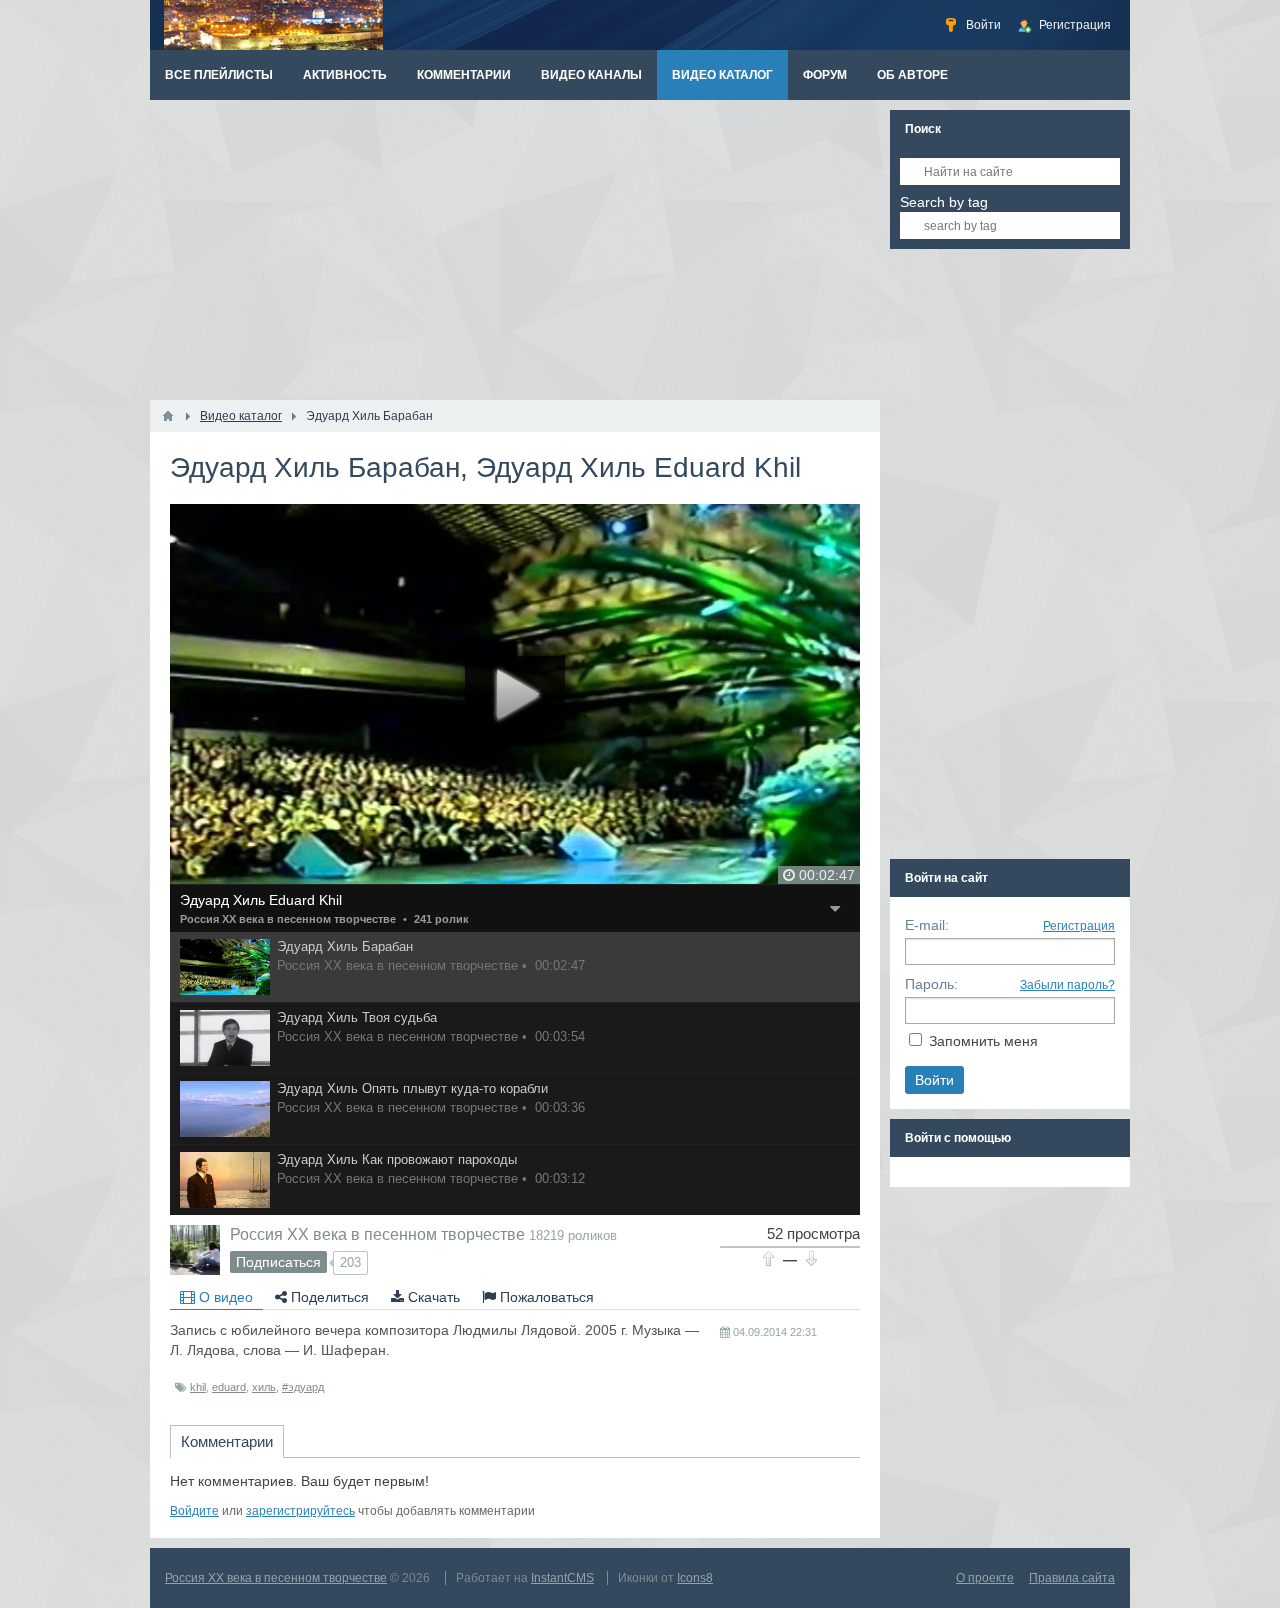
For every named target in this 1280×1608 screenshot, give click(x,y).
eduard (229, 1387)
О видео (224, 1297)
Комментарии (227, 1441)
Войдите (194, 1511)
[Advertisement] (515, 250)
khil (198, 1387)
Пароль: (931, 984)
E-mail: (927, 925)
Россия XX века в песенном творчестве (288, 919)
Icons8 (695, 1578)
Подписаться (278, 1262)
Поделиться (328, 1297)
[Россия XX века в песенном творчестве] (195, 1250)
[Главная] (168, 416)
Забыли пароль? (1067, 985)
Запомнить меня (983, 1041)
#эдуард (303, 1387)
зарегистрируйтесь (300, 1511)
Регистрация (1079, 926)
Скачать (432, 1297)
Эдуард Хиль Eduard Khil (261, 900)
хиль (264, 1387)
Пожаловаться (545, 1297)
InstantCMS (562, 1578)
